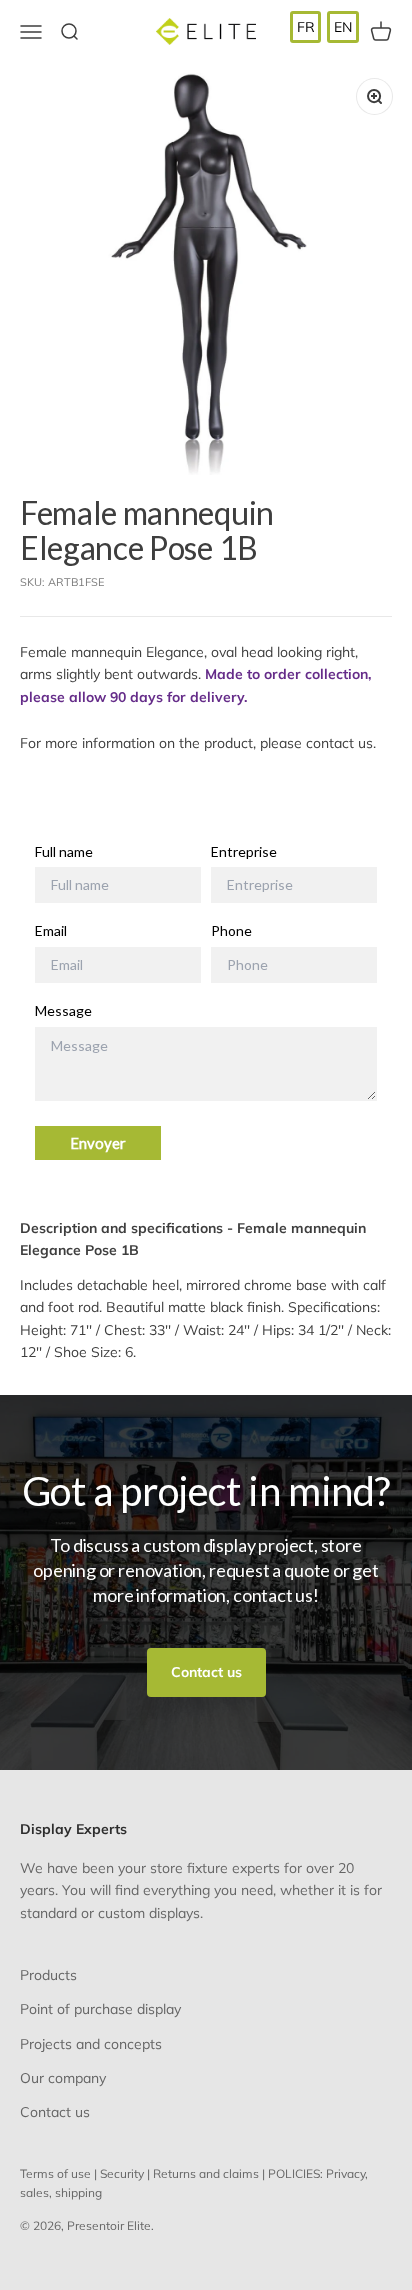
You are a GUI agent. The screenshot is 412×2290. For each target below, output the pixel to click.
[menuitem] (306, 27)
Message (63, 1011)
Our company (63, 2078)
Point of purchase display (100, 2009)
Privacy (345, 2173)
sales (34, 2192)
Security (122, 2173)
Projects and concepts (91, 2044)
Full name (64, 852)
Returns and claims (206, 2173)
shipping (78, 2192)
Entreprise (244, 852)
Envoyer (98, 1143)
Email (51, 931)
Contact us (206, 1672)
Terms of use (55, 2173)
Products (48, 1975)
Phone (231, 931)
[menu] (324, 27)
